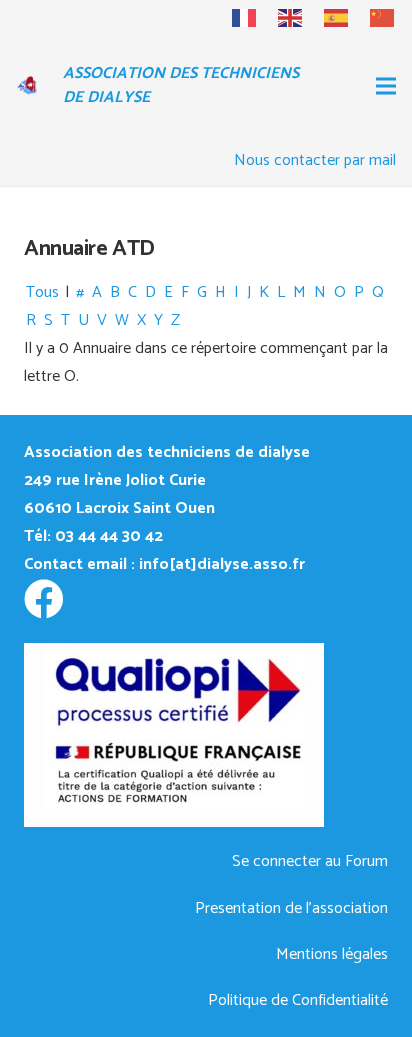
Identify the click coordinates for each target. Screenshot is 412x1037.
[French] (235, 17)
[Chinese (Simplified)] (373, 17)
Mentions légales (332, 954)
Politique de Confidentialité (298, 1000)
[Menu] (386, 86)
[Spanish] (327, 17)
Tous (42, 292)
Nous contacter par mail (315, 160)
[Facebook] (44, 599)
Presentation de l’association (291, 908)
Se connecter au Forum (310, 861)
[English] (281, 17)
